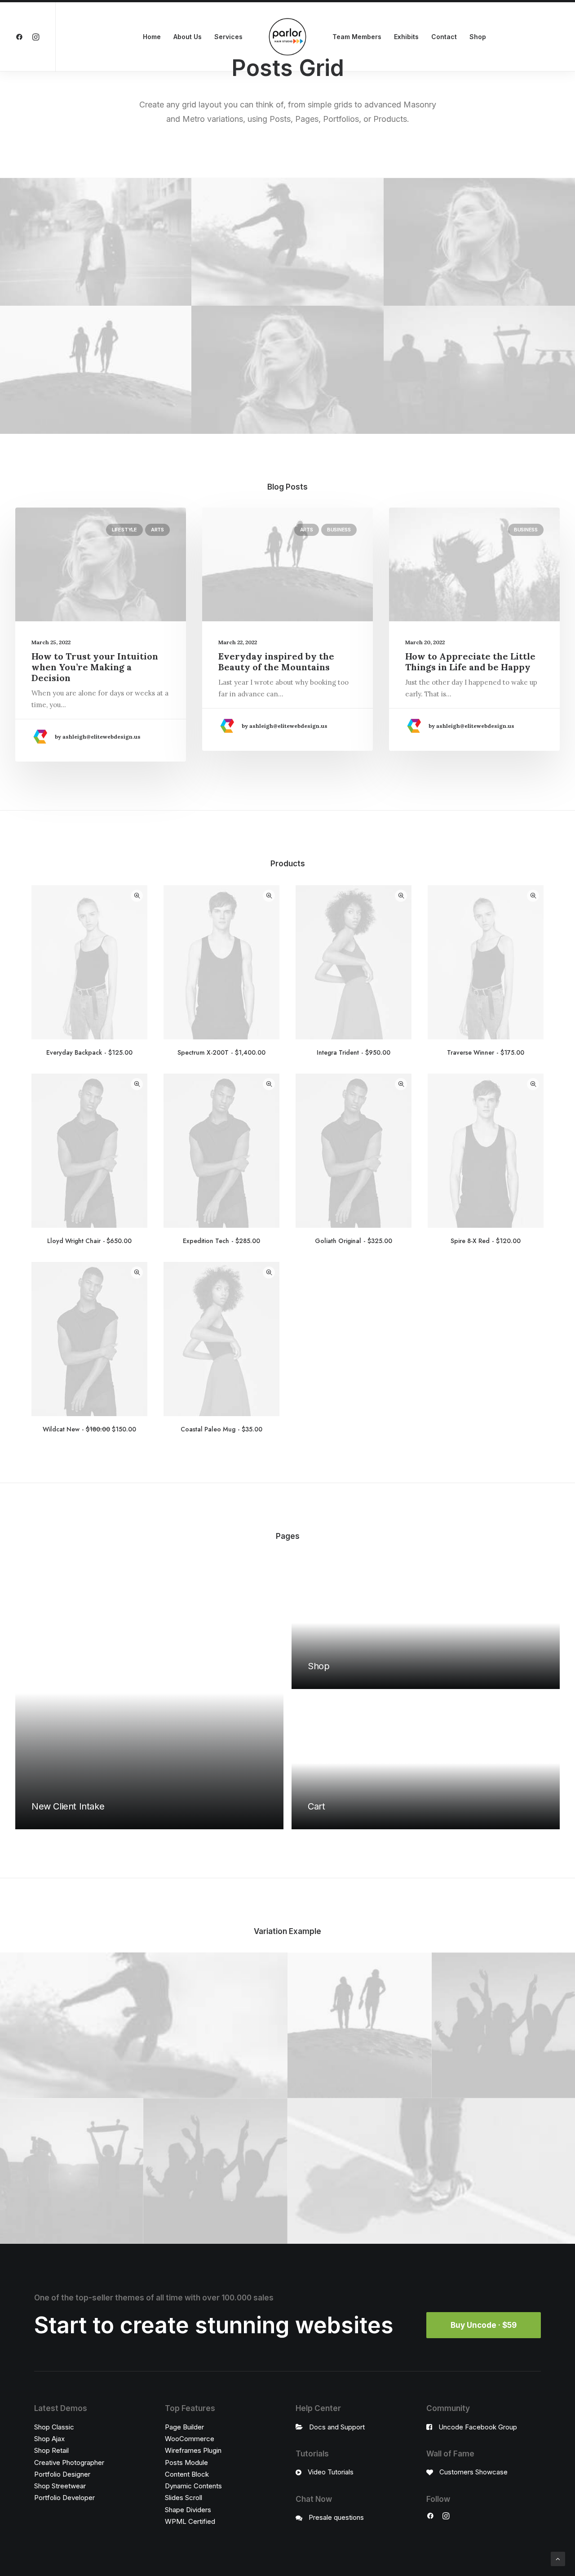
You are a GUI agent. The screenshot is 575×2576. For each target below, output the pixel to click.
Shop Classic (54, 2427)
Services (228, 37)
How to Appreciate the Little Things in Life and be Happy (470, 662)
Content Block (187, 2474)
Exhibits (406, 37)
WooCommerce (190, 2439)
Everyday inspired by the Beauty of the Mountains (276, 662)
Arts (157, 530)
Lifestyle (124, 530)
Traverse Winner (485, 1052)
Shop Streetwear (60, 2486)
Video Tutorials (331, 2472)
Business (339, 530)
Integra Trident (353, 1052)
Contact (444, 37)
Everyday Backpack (89, 1052)
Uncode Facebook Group (478, 2427)
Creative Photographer (69, 2462)
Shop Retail (51, 2450)
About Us (188, 37)
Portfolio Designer (62, 2474)
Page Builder (184, 2427)
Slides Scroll (184, 2498)
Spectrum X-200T (221, 1052)
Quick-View (137, 896)
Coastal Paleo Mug (221, 1429)
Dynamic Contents (193, 2486)
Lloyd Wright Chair (89, 1241)
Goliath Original (353, 1241)
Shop (478, 37)
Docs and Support (337, 2427)
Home (152, 37)
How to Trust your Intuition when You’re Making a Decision (95, 667)
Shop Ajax (49, 2439)
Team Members (357, 37)
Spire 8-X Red (485, 1241)
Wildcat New (89, 1429)
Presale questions (336, 2517)
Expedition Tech (221, 1241)
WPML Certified (190, 2521)
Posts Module (186, 2462)
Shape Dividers (188, 2510)
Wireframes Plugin (193, 2450)
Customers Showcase (473, 2472)
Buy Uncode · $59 (484, 2325)
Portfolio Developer (64, 2498)
